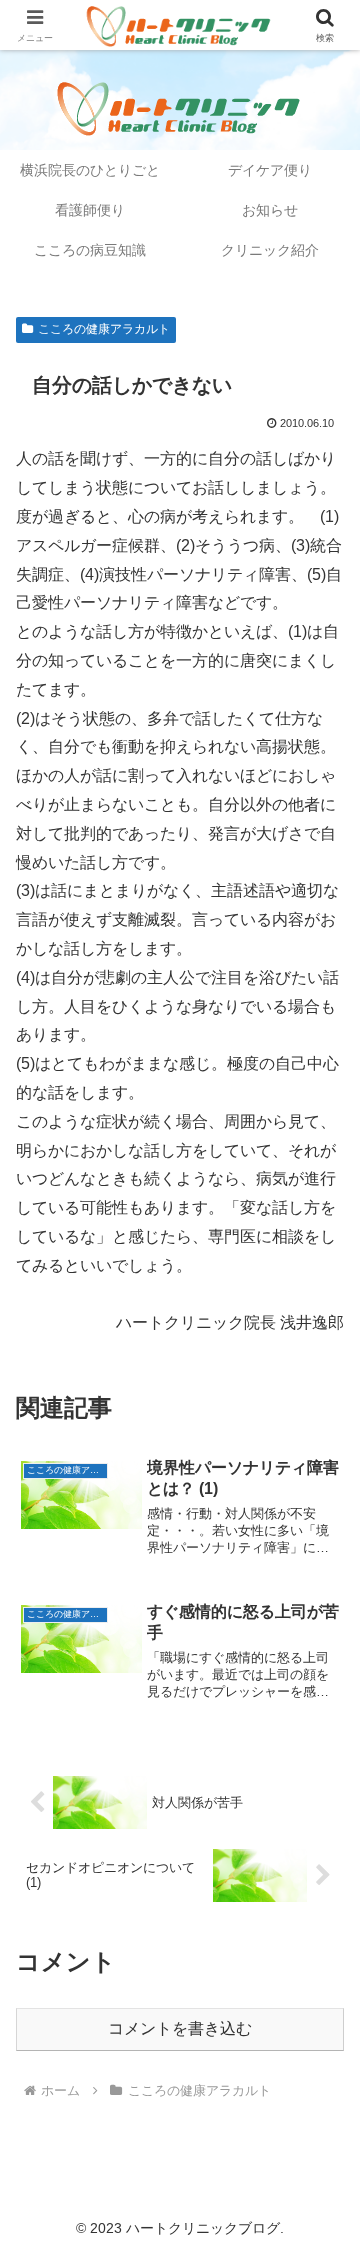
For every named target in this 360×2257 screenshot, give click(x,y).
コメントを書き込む (180, 2028)
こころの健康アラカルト (104, 329)
